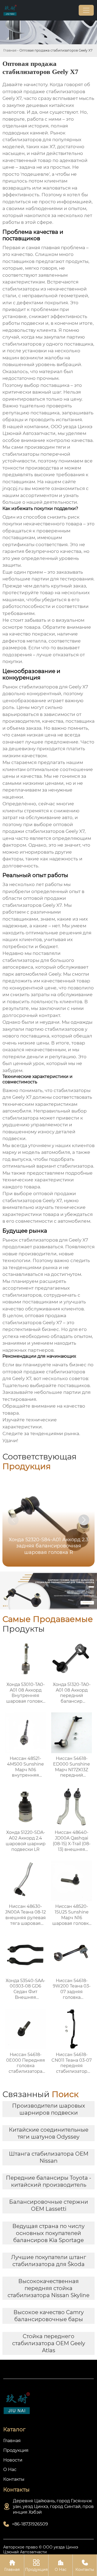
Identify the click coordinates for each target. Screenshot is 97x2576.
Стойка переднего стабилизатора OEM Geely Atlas (49, 2343)
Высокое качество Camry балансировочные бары (49, 2316)
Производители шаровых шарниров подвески (49, 2109)
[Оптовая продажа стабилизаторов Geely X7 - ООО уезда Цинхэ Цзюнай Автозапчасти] (10, 10)
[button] (84, 1520)
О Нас (61, 2565)
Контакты (85, 2565)
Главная (10, 50)
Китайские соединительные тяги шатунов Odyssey (49, 2133)
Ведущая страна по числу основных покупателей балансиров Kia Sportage (48, 2233)
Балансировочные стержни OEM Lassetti (49, 2205)
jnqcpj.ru (13, 488)
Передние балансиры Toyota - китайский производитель (49, 2181)
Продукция (36, 2565)
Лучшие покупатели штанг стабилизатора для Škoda (49, 2261)
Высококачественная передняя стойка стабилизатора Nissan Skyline (48, 2288)
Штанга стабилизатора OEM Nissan (49, 2157)
